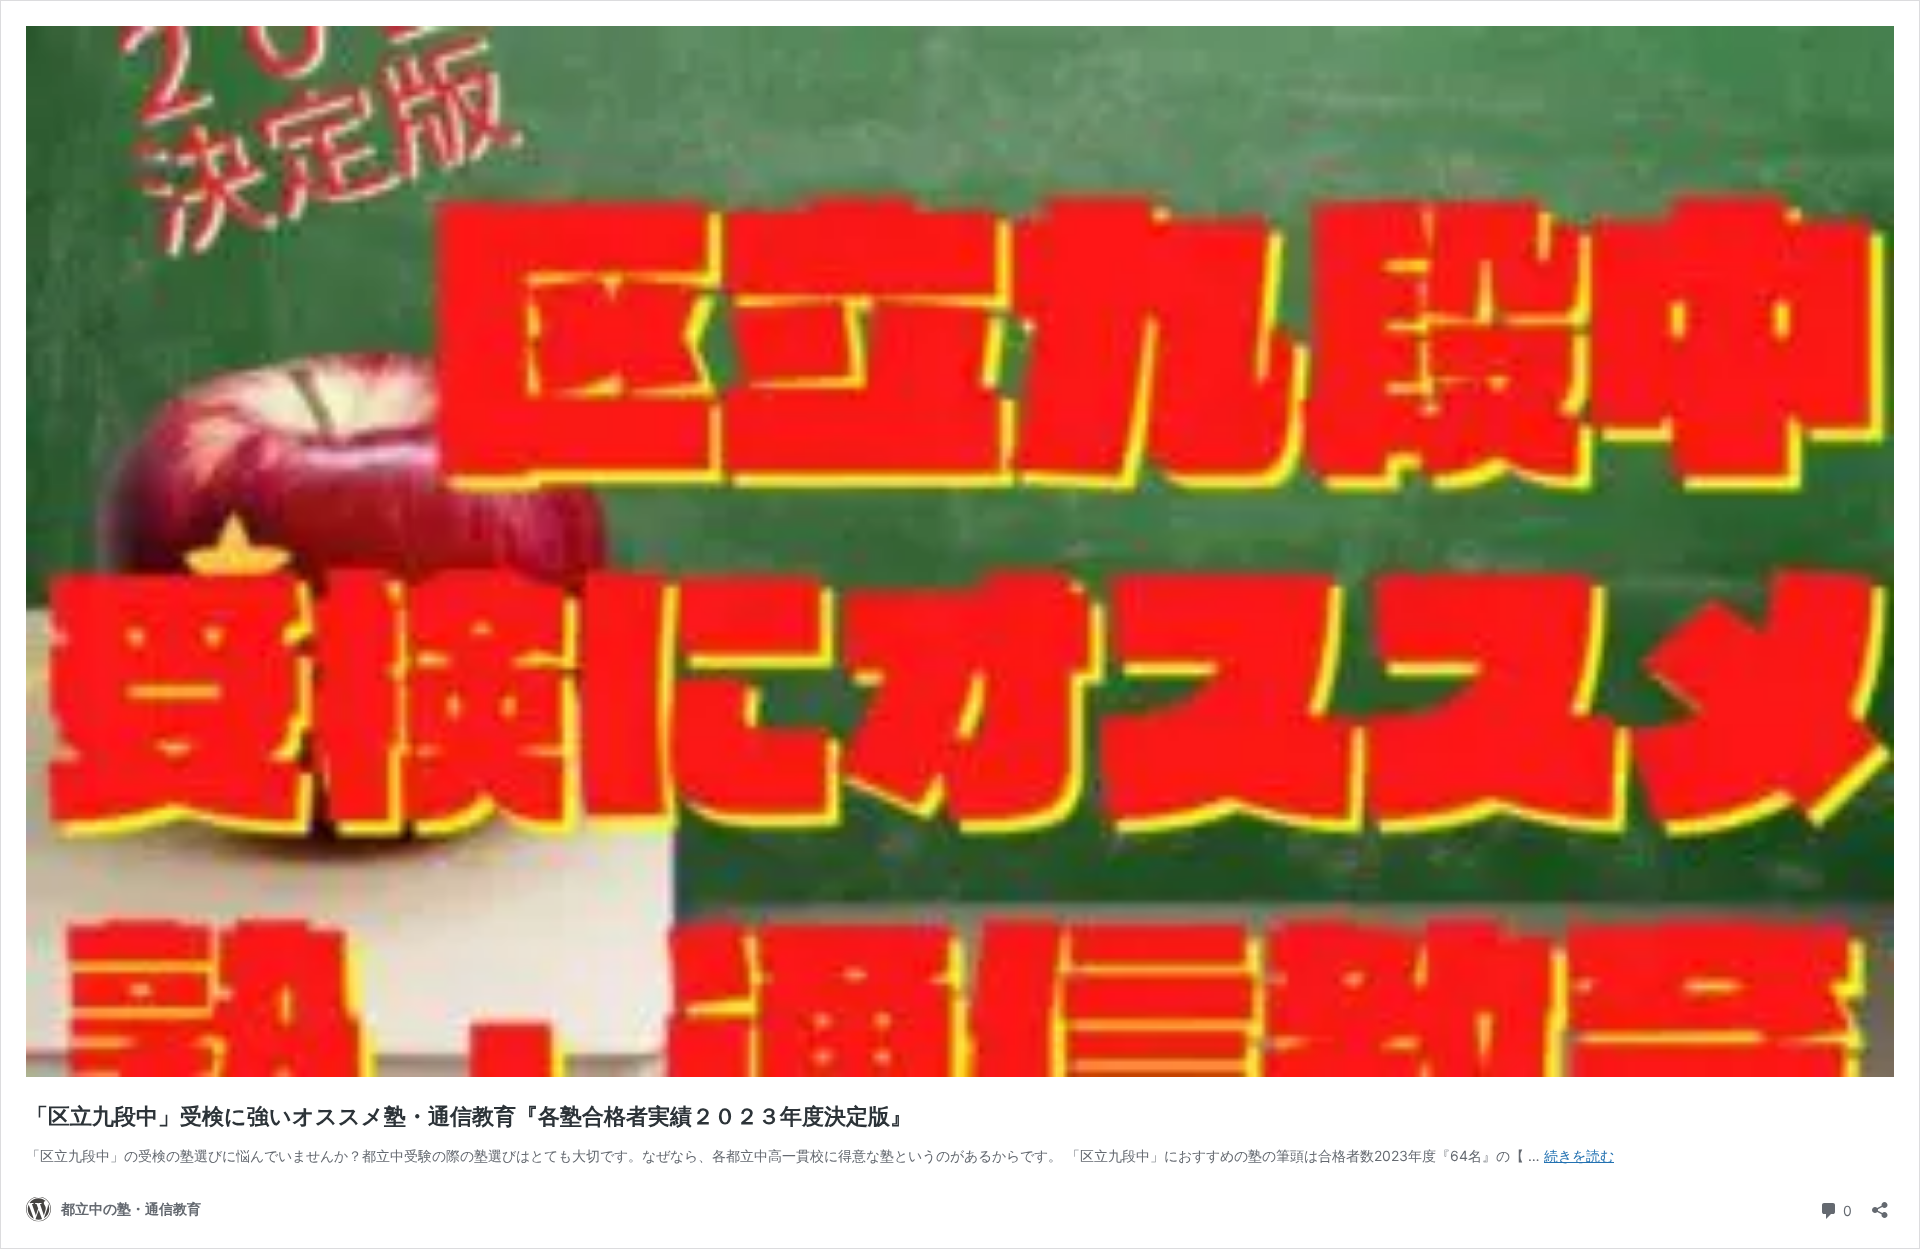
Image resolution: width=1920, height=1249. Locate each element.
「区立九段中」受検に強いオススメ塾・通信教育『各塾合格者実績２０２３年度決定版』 (469, 1116)
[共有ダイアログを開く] (1880, 1203)
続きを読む (1579, 1155)
